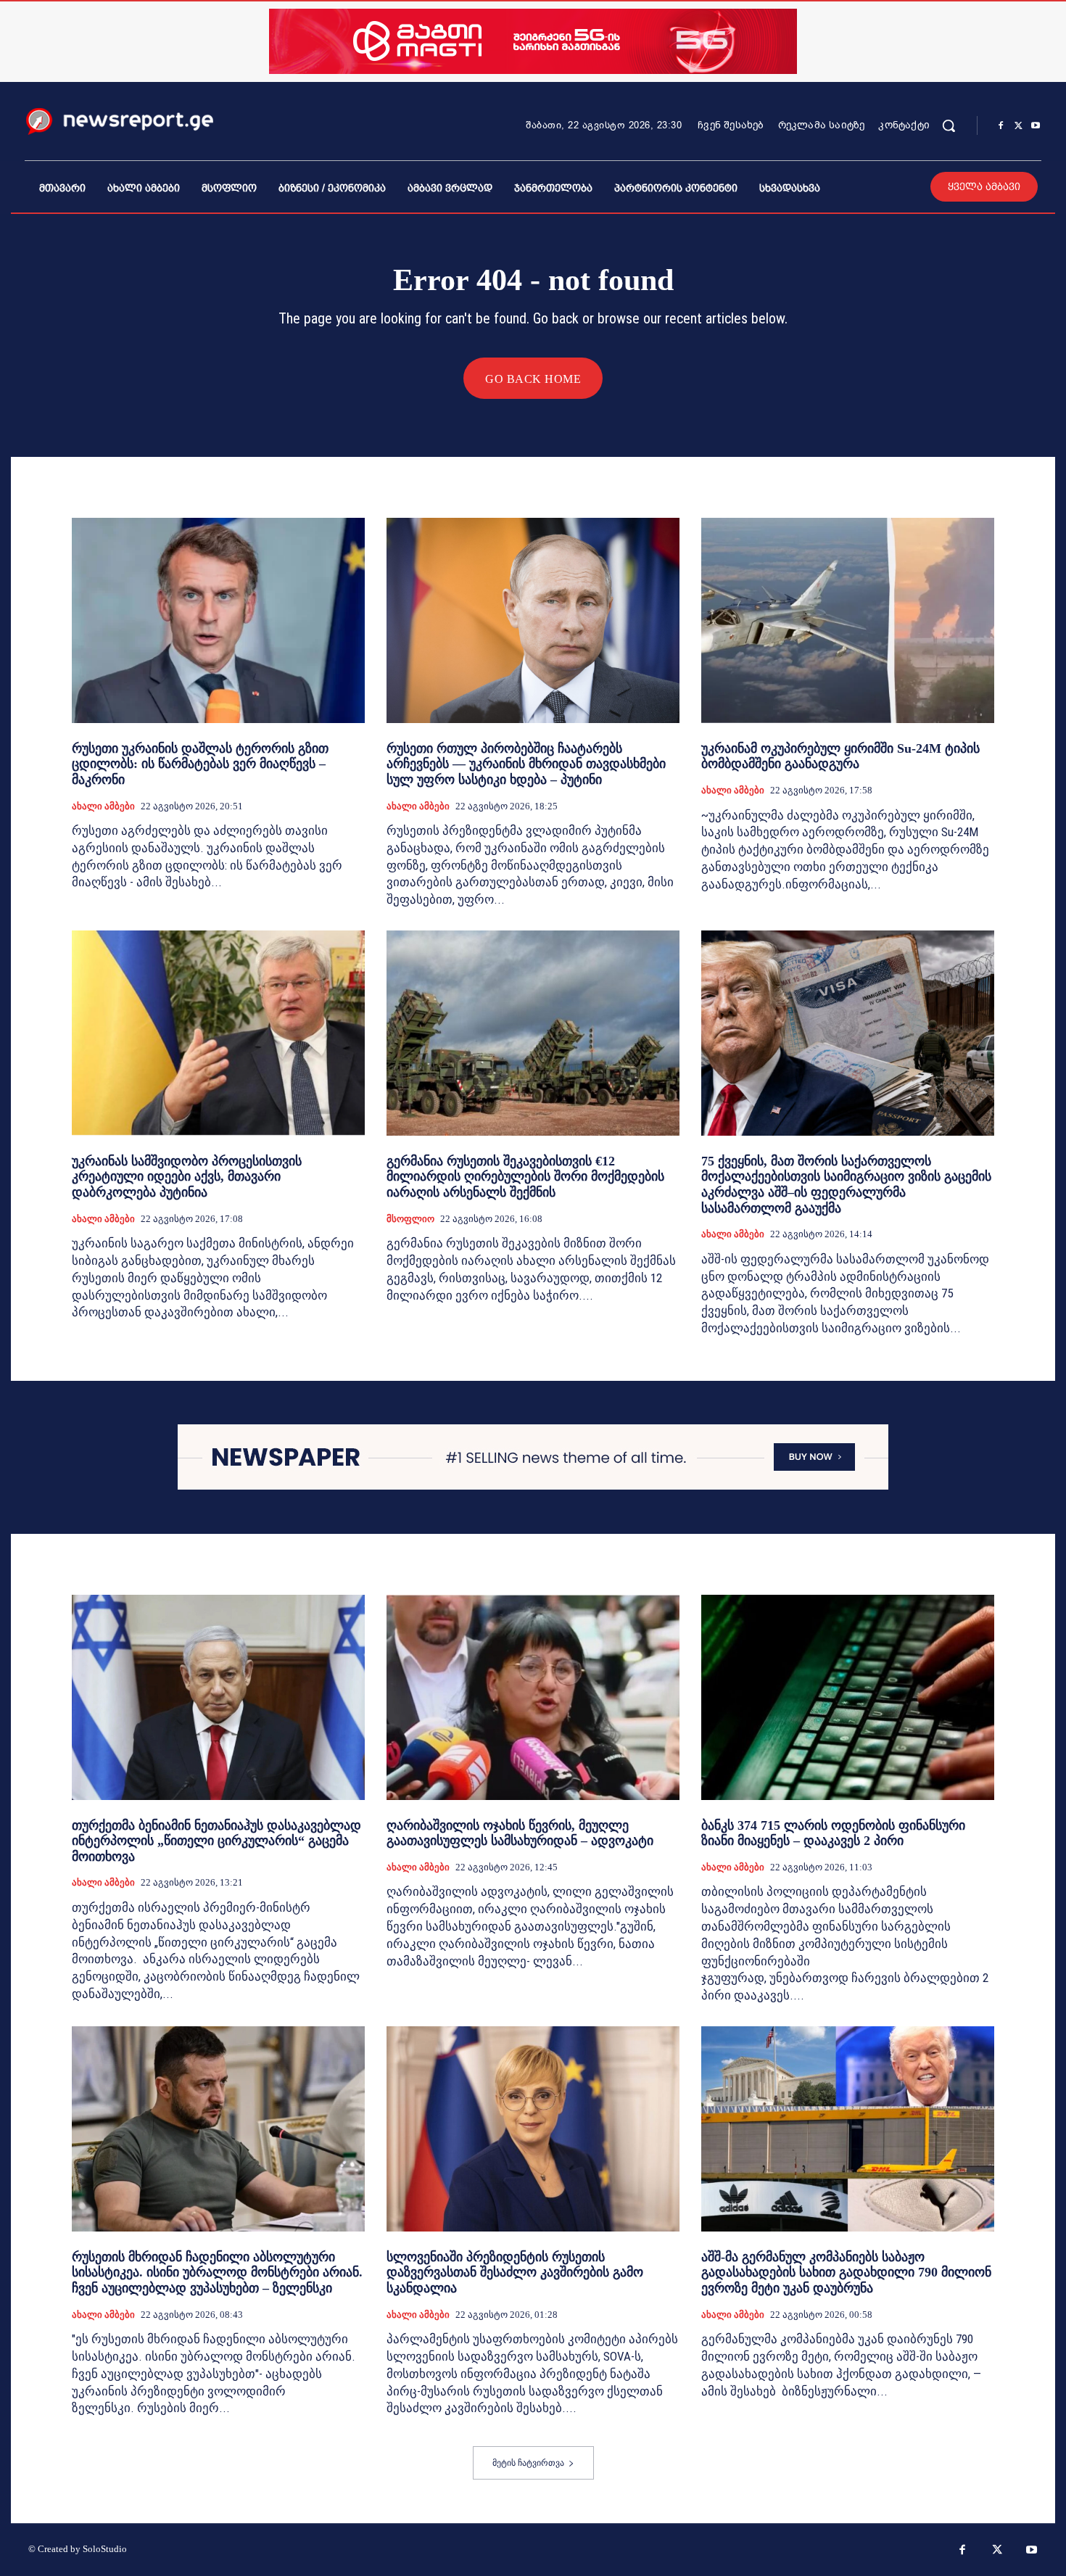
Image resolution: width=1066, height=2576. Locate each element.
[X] (1018, 126)
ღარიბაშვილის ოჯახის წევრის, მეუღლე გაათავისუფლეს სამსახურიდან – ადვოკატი (520, 1833)
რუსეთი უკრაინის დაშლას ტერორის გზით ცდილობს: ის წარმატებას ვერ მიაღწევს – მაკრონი (200, 764)
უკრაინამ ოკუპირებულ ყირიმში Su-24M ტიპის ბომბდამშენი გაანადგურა (840, 756)
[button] (949, 125)
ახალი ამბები (103, 806)
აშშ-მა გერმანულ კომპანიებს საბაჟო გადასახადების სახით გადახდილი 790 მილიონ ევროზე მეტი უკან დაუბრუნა (846, 2272)
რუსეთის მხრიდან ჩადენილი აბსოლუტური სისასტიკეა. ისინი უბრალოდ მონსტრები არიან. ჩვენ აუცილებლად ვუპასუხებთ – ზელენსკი (217, 2272)
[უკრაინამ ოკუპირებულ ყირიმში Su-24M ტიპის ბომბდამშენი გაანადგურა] (848, 620)
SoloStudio (105, 2549)
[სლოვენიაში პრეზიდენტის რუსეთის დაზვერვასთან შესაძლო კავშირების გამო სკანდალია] (533, 2129)
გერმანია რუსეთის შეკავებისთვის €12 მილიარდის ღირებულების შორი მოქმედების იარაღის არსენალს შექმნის (525, 1177)
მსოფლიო (410, 1219)
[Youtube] (1036, 126)
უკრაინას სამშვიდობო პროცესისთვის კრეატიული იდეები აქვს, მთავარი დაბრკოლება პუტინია (187, 1177)
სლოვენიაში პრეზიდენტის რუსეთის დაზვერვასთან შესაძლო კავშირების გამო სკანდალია (515, 2272)
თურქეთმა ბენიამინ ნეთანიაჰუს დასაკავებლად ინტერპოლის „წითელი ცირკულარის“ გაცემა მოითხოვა (216, 1841)
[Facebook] (1001, 126)
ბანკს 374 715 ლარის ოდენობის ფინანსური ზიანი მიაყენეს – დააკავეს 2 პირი (833, 1833)
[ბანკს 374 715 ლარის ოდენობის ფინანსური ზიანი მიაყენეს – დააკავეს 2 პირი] (848, 1697)
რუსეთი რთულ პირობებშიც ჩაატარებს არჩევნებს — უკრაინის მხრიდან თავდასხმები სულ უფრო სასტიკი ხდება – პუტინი (526, 764)
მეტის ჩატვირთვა (528, 2463)
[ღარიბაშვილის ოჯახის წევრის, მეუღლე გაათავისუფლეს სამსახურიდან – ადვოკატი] (533, 1697)
